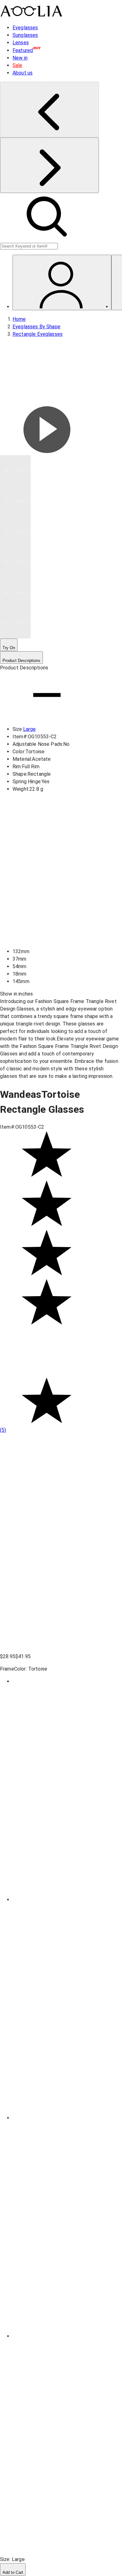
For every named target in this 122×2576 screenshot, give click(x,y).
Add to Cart (13, 2572)
